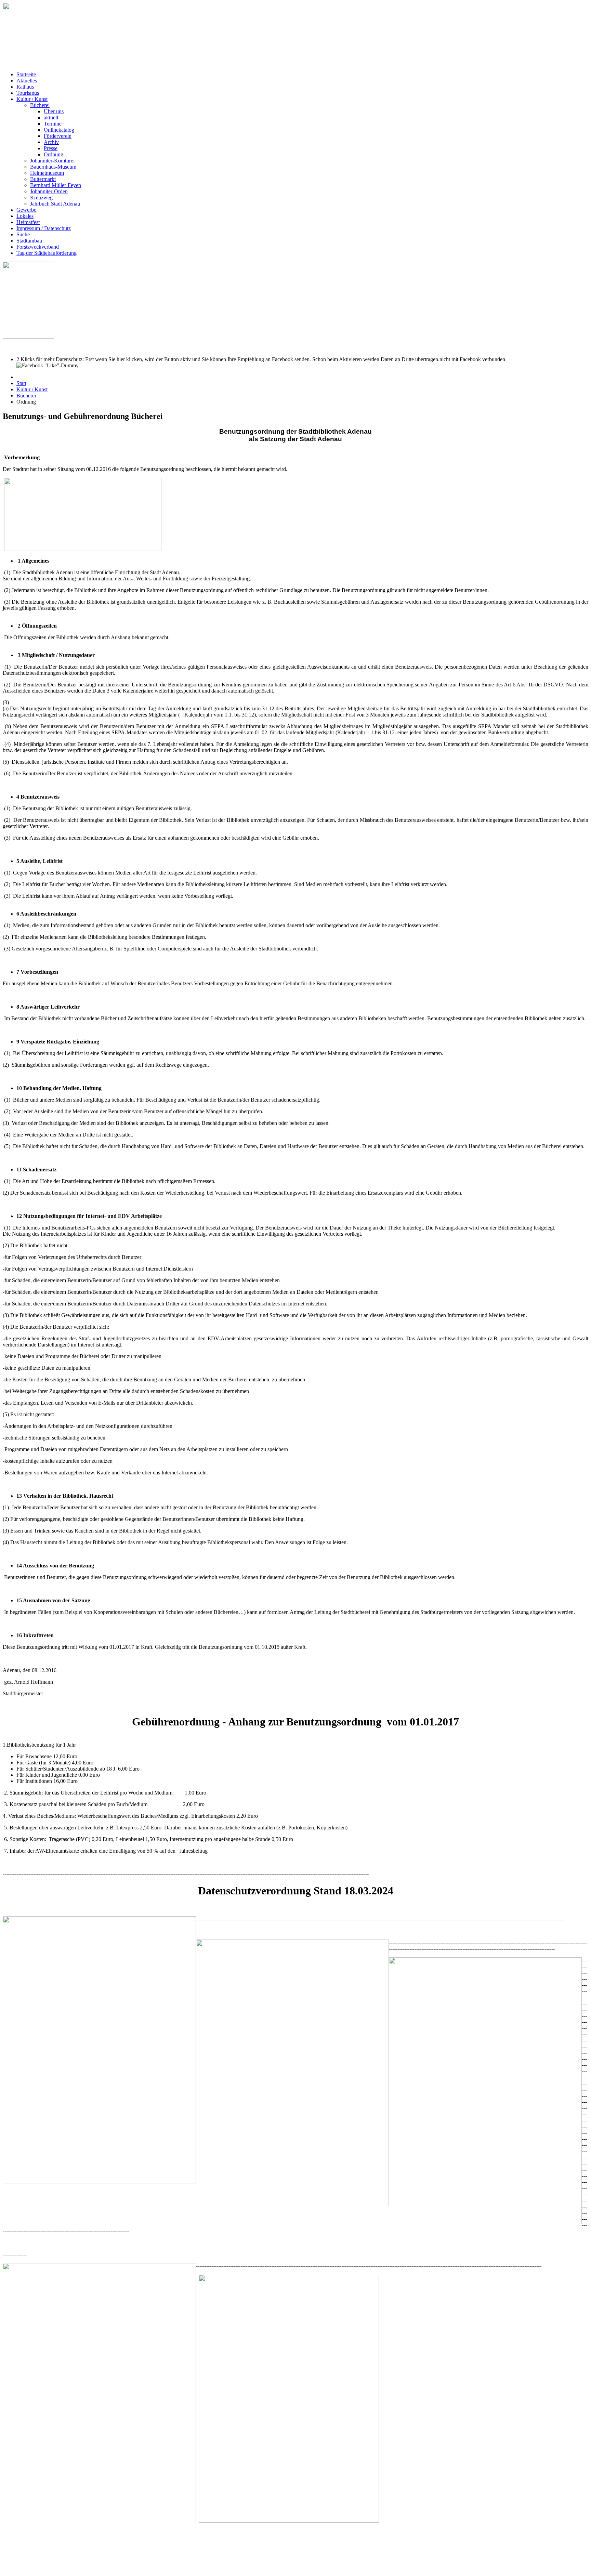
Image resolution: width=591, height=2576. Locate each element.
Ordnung (54, 154)
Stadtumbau (29, 241)
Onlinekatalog (59, 130)
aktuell (51, 117)
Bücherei (40, 105)
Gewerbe (26, 210)
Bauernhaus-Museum (53, 167)
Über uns (54, 111)
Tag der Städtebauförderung (47, 253)
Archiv (51, 142)
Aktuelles (27, 81)
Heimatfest (28, 222)
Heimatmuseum (47, 173)
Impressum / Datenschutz (44, 228)
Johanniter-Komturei (52, 161)
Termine (53, 124)
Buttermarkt (43, 179)
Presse (51, 148)
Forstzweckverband (38, 247)
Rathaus (25, 87)
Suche (23, 234)
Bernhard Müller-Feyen (56, 185)
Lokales (25, 216)
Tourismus (28, 93)
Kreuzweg (41, 198)
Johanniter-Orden (49, 191)
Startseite (26, 74)
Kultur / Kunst (32, 99)
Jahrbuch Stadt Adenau (55, 204)
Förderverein (58, 136)
